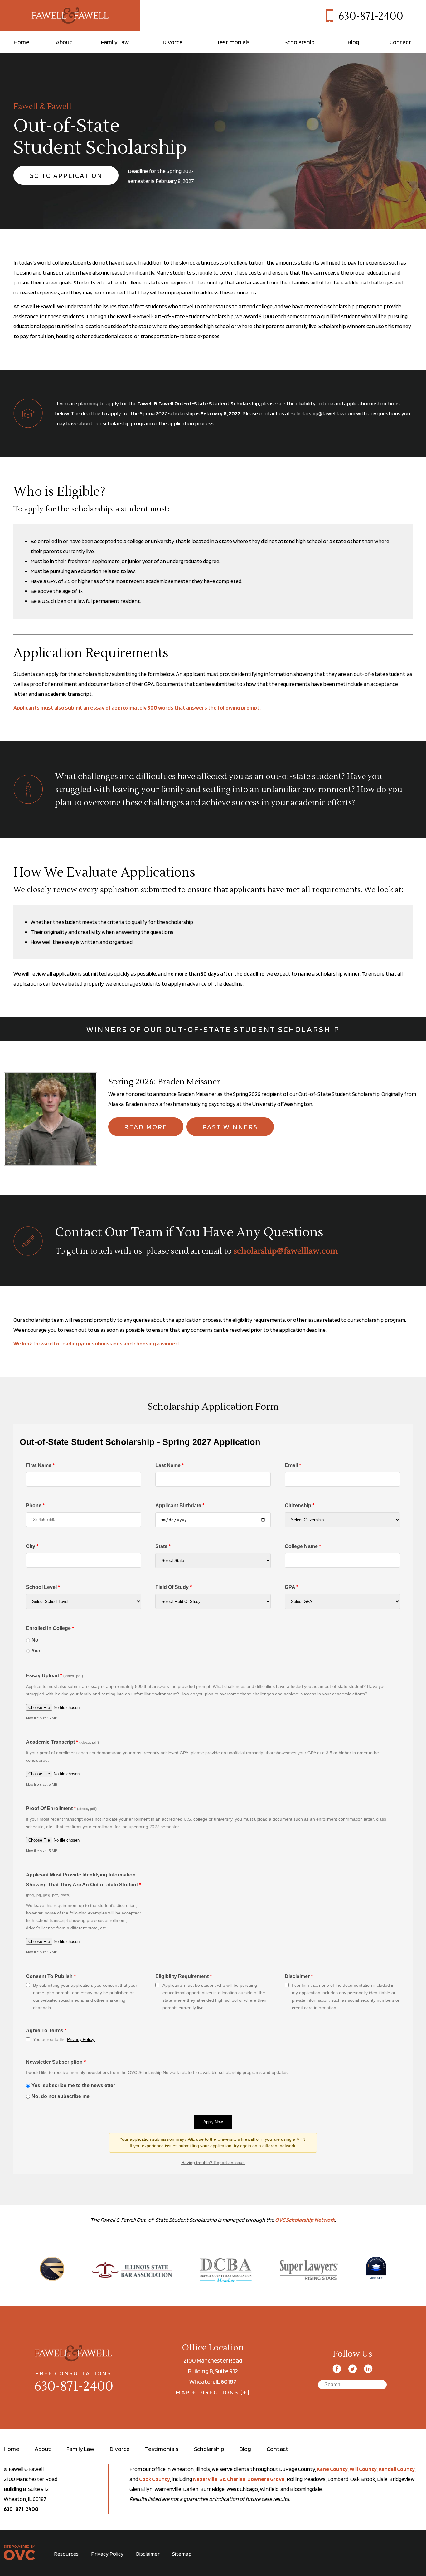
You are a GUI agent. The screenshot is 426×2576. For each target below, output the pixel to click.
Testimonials (233, 42)
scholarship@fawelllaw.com (286, 1251)
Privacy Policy (107, 2554)
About (64, 42)
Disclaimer (148, 2554)
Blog (353, 42)
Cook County (155, 2479)
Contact (400, 42)
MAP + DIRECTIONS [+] (213, 2392)
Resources (66, 2554)
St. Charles (232, 2479)
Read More (146, 1127)
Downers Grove (266, 2479)
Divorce (173, 42)
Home (21, 42)
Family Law (115, 42)
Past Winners (230, 1127)
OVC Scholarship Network (305, 2220)
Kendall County (397, 2469)
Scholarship (299, 42)
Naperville (205, 2479)
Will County (363, 2469)
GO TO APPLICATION (66, 175)
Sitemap (182, 2554)
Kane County (332, 2469)
